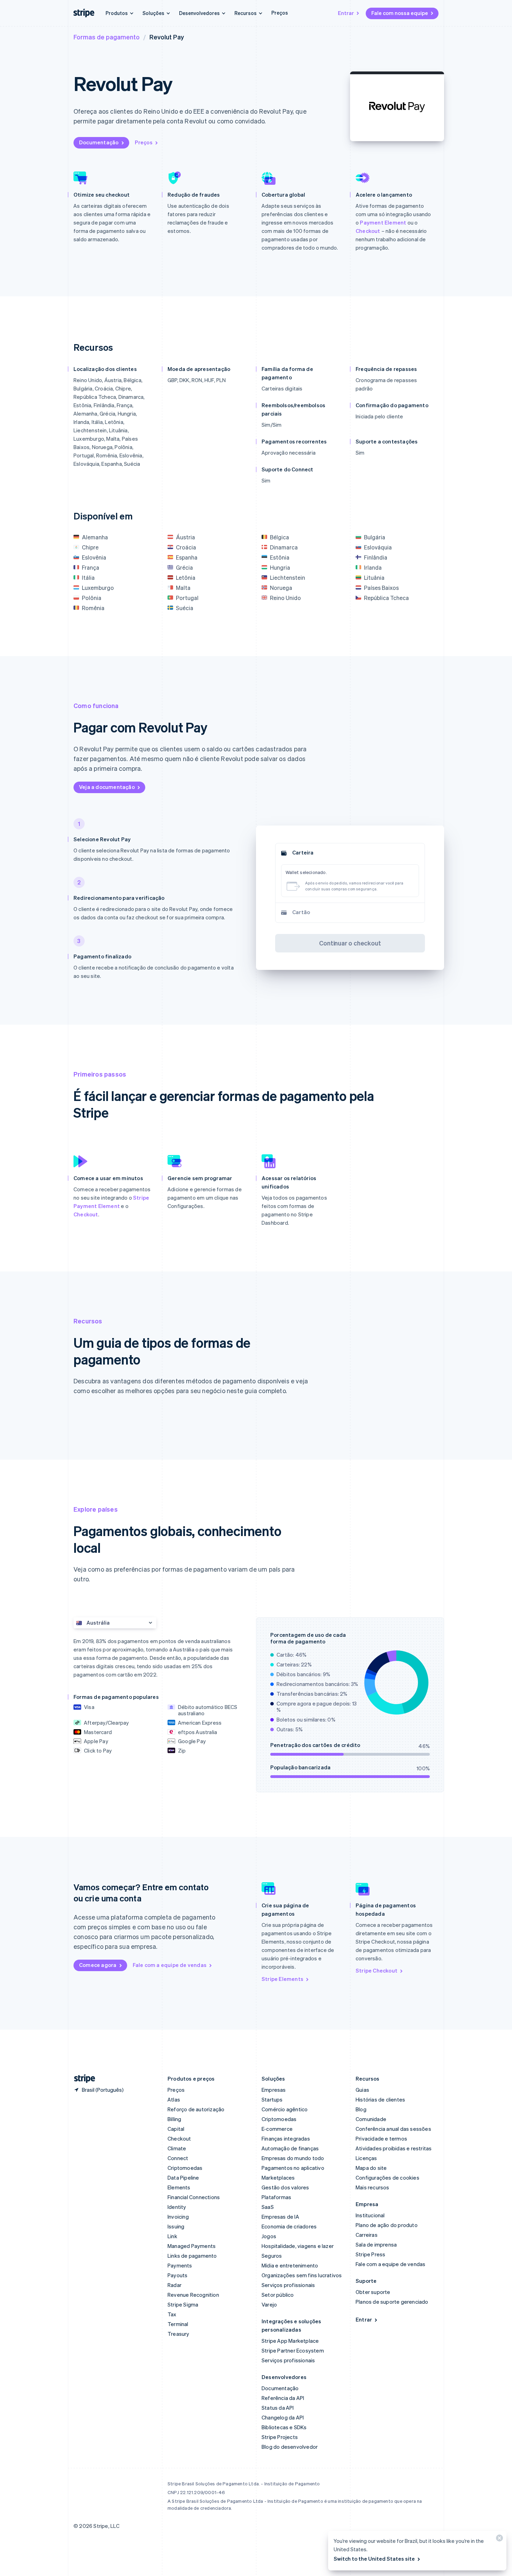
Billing (174, 2119)
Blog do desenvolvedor (290, 2447)
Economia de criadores (289, 2226)
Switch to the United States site (374, 2559)
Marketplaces (278, 2178)
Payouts (177, 2275)
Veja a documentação (107, 787)
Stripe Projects (280, 2437)
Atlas (174, 2099)
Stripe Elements (282, 1979)
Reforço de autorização (196, 2109)
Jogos (269, 2236)
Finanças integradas (286, 2138)
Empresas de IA (280, 2217)
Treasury (179, 2334)
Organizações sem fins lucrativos (302, 2275)
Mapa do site (371, 2168)
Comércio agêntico (285, 2109)
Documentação (99, 142)
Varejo (269, 2304)
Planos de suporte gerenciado (392, 2302)
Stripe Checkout (377, 1970)
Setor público (278, 2295)
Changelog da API (283, 2417)
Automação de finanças (290, 2148)
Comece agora (98, 1965)
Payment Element (383, 222)
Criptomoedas (185, 2168)
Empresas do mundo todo (293, 2158)
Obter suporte (373, 2292)
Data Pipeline (183, 2178)
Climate (177, 2148)
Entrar (346, 13)
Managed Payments (192, 2246)
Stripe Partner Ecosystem (293, 2350)
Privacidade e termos (381, 2138)
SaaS (268, 2207)
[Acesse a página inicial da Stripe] (82, 2079)
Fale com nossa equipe (400, 13)
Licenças (366, 2158)
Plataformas (276, 2197)
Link (172, 2236)
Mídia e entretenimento (290, 2265)
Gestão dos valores (285, 2187)
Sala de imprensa (376, 2244)
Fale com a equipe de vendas (170, 1965)
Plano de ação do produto (387, 2225)
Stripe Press (370, 2254)
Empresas (274, 2090)
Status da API (278, 2408)
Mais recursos (373, 2187)
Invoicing (178, 2217)
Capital (176, 2129)
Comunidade (371, 2119)
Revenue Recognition (193, 2295)
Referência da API (283, 2398)
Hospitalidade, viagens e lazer (298, 2246)
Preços (280, 13)
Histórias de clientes (380, 2099)
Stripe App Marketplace (290, 2341)
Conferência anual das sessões (393, 2129)
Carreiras (367, 2235)
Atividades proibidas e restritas (394, 2148)
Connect (178, 2158)
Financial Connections (194, 2197)
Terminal (178, 2324)
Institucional (370, 2215)
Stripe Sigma (183, 2304)
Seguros (272, 2256)
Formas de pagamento (107, 37)
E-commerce (277, 2129)
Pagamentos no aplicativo (293, 2168)
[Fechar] (498, 2540)
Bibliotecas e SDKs (284, 2427)
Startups (272, 2099)
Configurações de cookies (387, 2178)
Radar (174, 2285)
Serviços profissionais (288, 2285)
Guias (362, 2090)
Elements (179, 2187)
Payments (180, 2265)
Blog (361, 2109)
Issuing (176, 2226)
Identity (177, 2207)
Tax (172, 2314)
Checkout (368, 231)
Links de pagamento (192, 2256)
